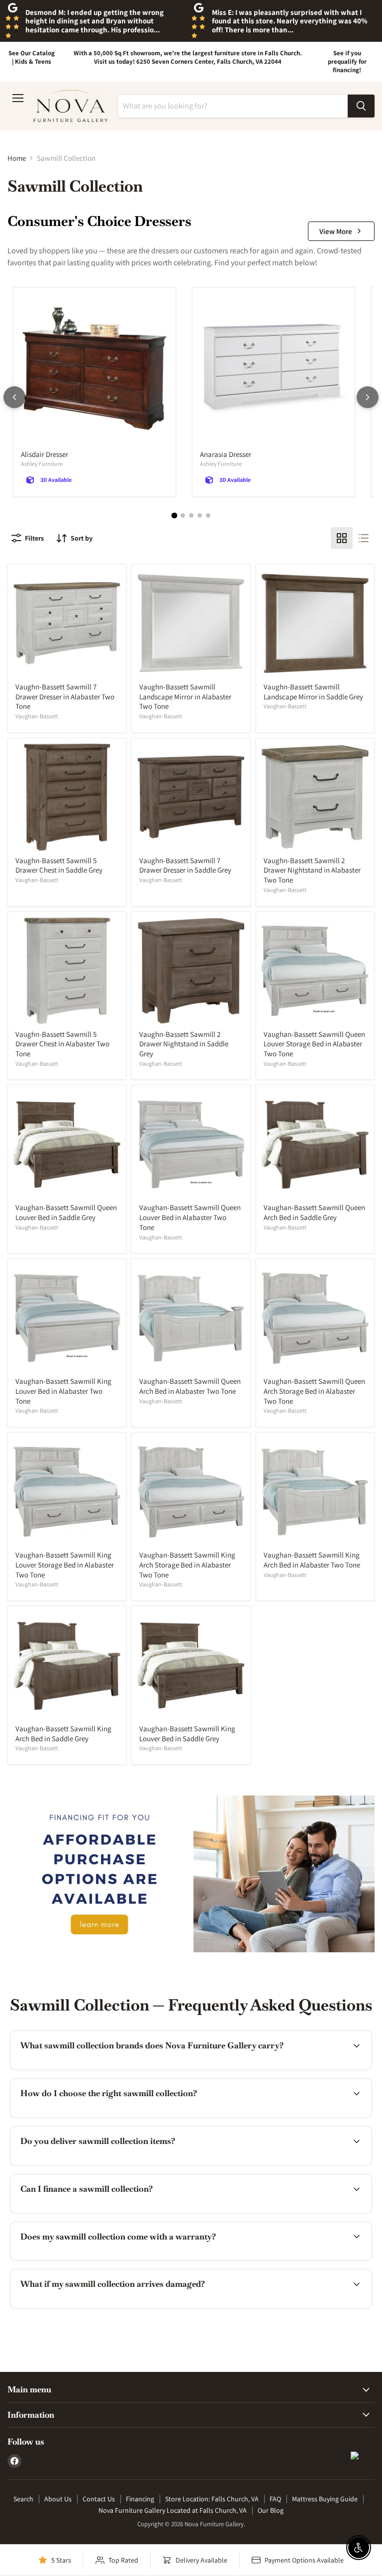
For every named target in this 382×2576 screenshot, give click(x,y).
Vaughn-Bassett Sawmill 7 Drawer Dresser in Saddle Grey (185, 865)
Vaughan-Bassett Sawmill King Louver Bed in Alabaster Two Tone (63, 1391)
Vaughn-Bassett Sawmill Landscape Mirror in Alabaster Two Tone (185, 696)
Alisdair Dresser (45, 454)
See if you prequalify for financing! (347, 61)
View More (336, 231)
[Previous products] (14, 397)
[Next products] (368, 397)
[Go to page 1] (174, 516)
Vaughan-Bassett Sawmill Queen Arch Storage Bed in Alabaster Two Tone (314, 1391)
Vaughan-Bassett (37, 716)
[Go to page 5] (208, 515)
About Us (58, 2499)
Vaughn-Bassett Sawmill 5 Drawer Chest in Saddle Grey (59, 865)
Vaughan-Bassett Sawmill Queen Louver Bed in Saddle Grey (66, 1212)
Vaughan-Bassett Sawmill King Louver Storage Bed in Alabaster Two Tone (65, 1565)
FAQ (275, 2499)
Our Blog (271, 2510)
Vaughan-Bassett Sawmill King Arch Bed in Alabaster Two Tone (312, 1560)
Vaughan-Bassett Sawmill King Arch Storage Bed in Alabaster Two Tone (187, 1565)
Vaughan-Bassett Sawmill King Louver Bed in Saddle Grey (187, 1734)
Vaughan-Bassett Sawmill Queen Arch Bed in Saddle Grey (314, 1212)
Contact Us (99, 2499)
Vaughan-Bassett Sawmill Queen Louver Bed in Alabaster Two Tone (190, 1217)
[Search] (361, 106)
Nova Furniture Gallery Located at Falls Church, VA (173, 2510)
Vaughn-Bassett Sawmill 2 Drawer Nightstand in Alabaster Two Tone (312, 870)
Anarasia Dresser (226, 454)
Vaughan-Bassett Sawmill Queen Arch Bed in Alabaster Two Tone (190, 1386)
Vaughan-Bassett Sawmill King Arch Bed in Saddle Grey (63, 1734)
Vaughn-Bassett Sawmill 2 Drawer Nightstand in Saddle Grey (184, 1044)
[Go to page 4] (200, 515)
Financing (140, 2499)
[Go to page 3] (191, 515)
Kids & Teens (33, 61)
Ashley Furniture (42, 464)
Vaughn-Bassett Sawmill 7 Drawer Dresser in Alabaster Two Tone (65, 696)
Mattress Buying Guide (325, 2499)
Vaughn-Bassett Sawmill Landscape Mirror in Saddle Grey (313, 692)
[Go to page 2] (183, 515)
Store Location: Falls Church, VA (212, 2499)
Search (23, 2499)
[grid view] (342, 538)
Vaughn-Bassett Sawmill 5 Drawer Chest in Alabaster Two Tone (62, 1044)
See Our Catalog (32, 53)
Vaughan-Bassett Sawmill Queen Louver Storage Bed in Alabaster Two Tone (314, 1044)
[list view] (364, 538)
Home (17, 158)
